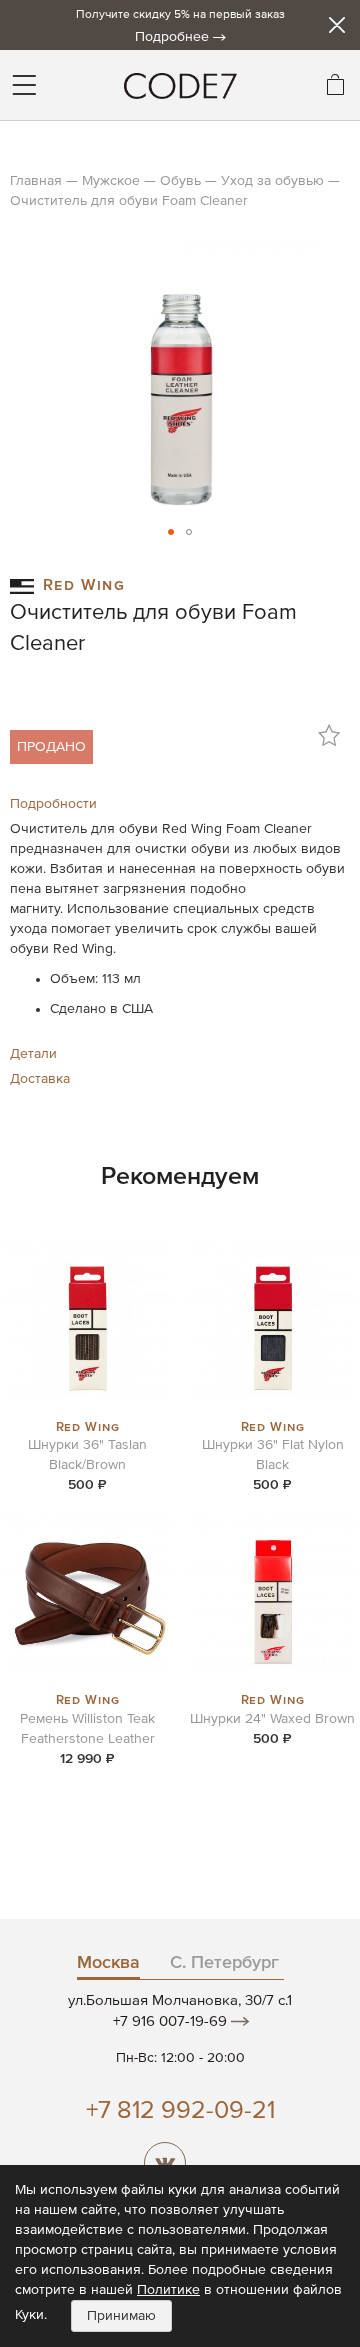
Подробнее (172, 37)
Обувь (180, 181)
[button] (171, 532)
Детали (33, 1054)
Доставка (40, 1079)
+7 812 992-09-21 (180, 2111)
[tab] (180, 804)
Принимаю (121, 2316)
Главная (36, 181)
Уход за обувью (272, 181)
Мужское (111, 181)
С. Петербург (224, 1963)
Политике (168, 2290)
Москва (108, 1963)
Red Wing (84, 583)
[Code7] (180, 85)
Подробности (53, 804)
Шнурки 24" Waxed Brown (272, 1719)
